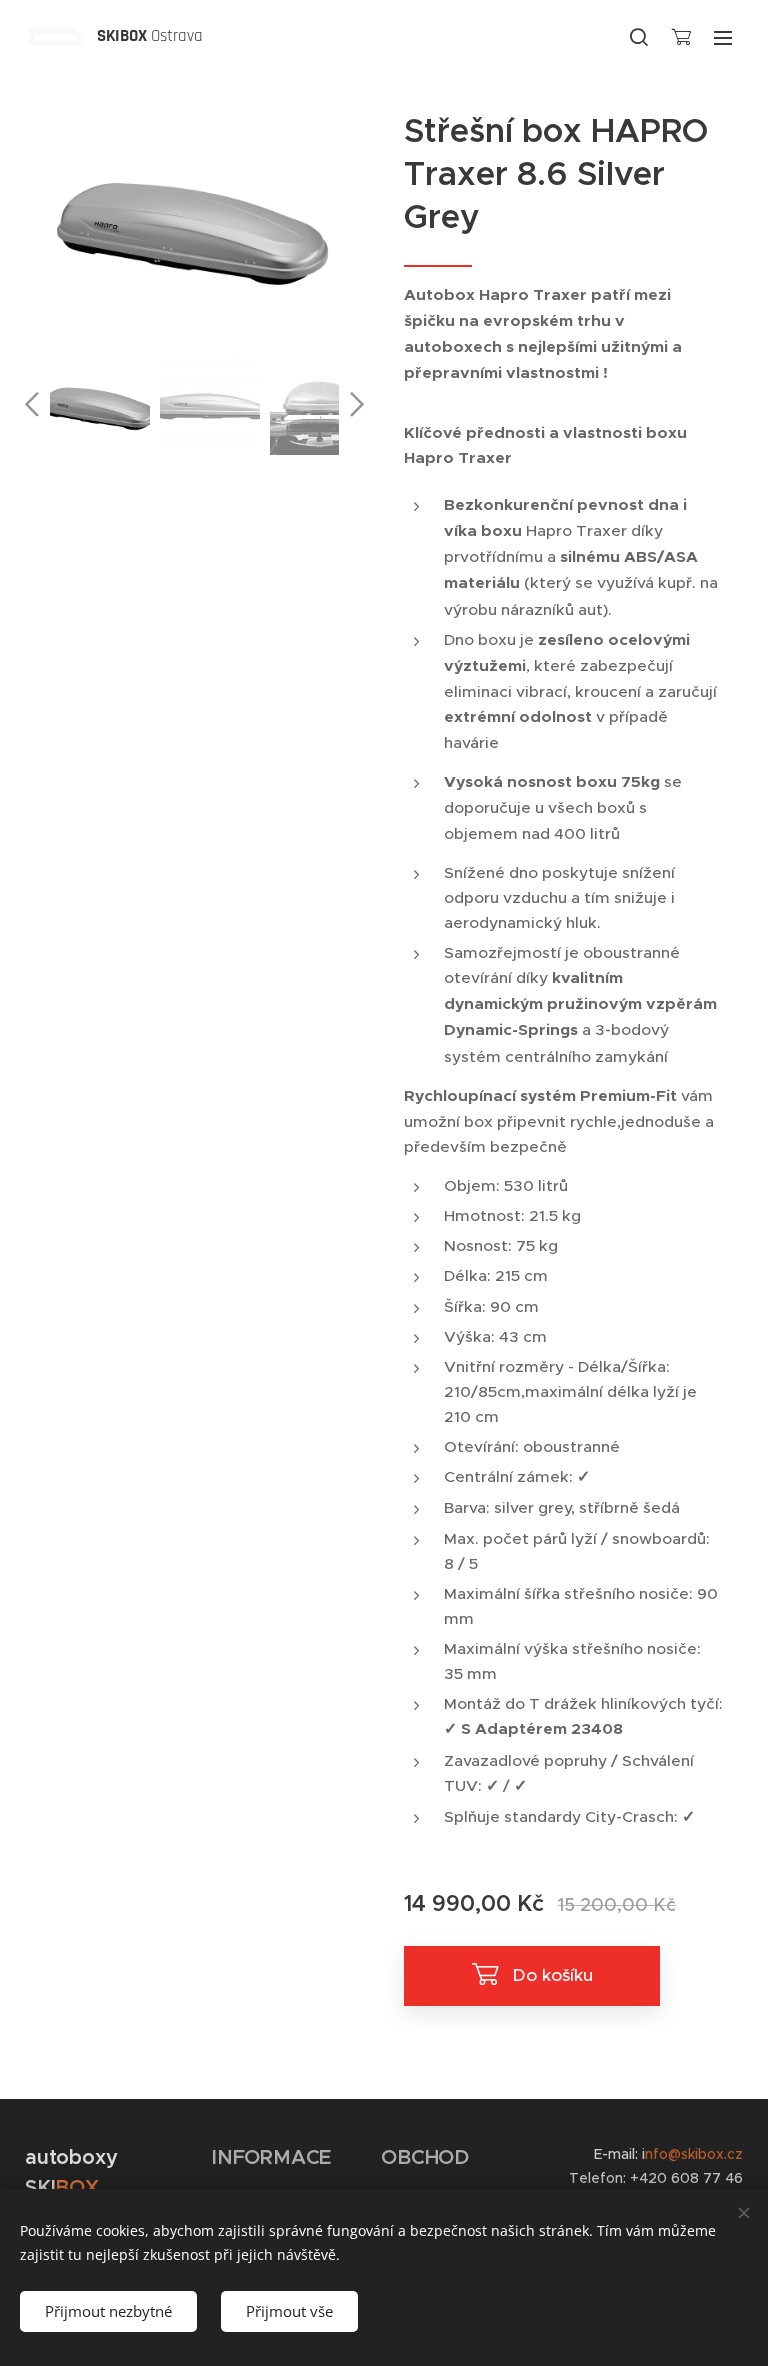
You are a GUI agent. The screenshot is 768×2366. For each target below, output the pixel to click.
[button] (639, 37)
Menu (723, 37)
